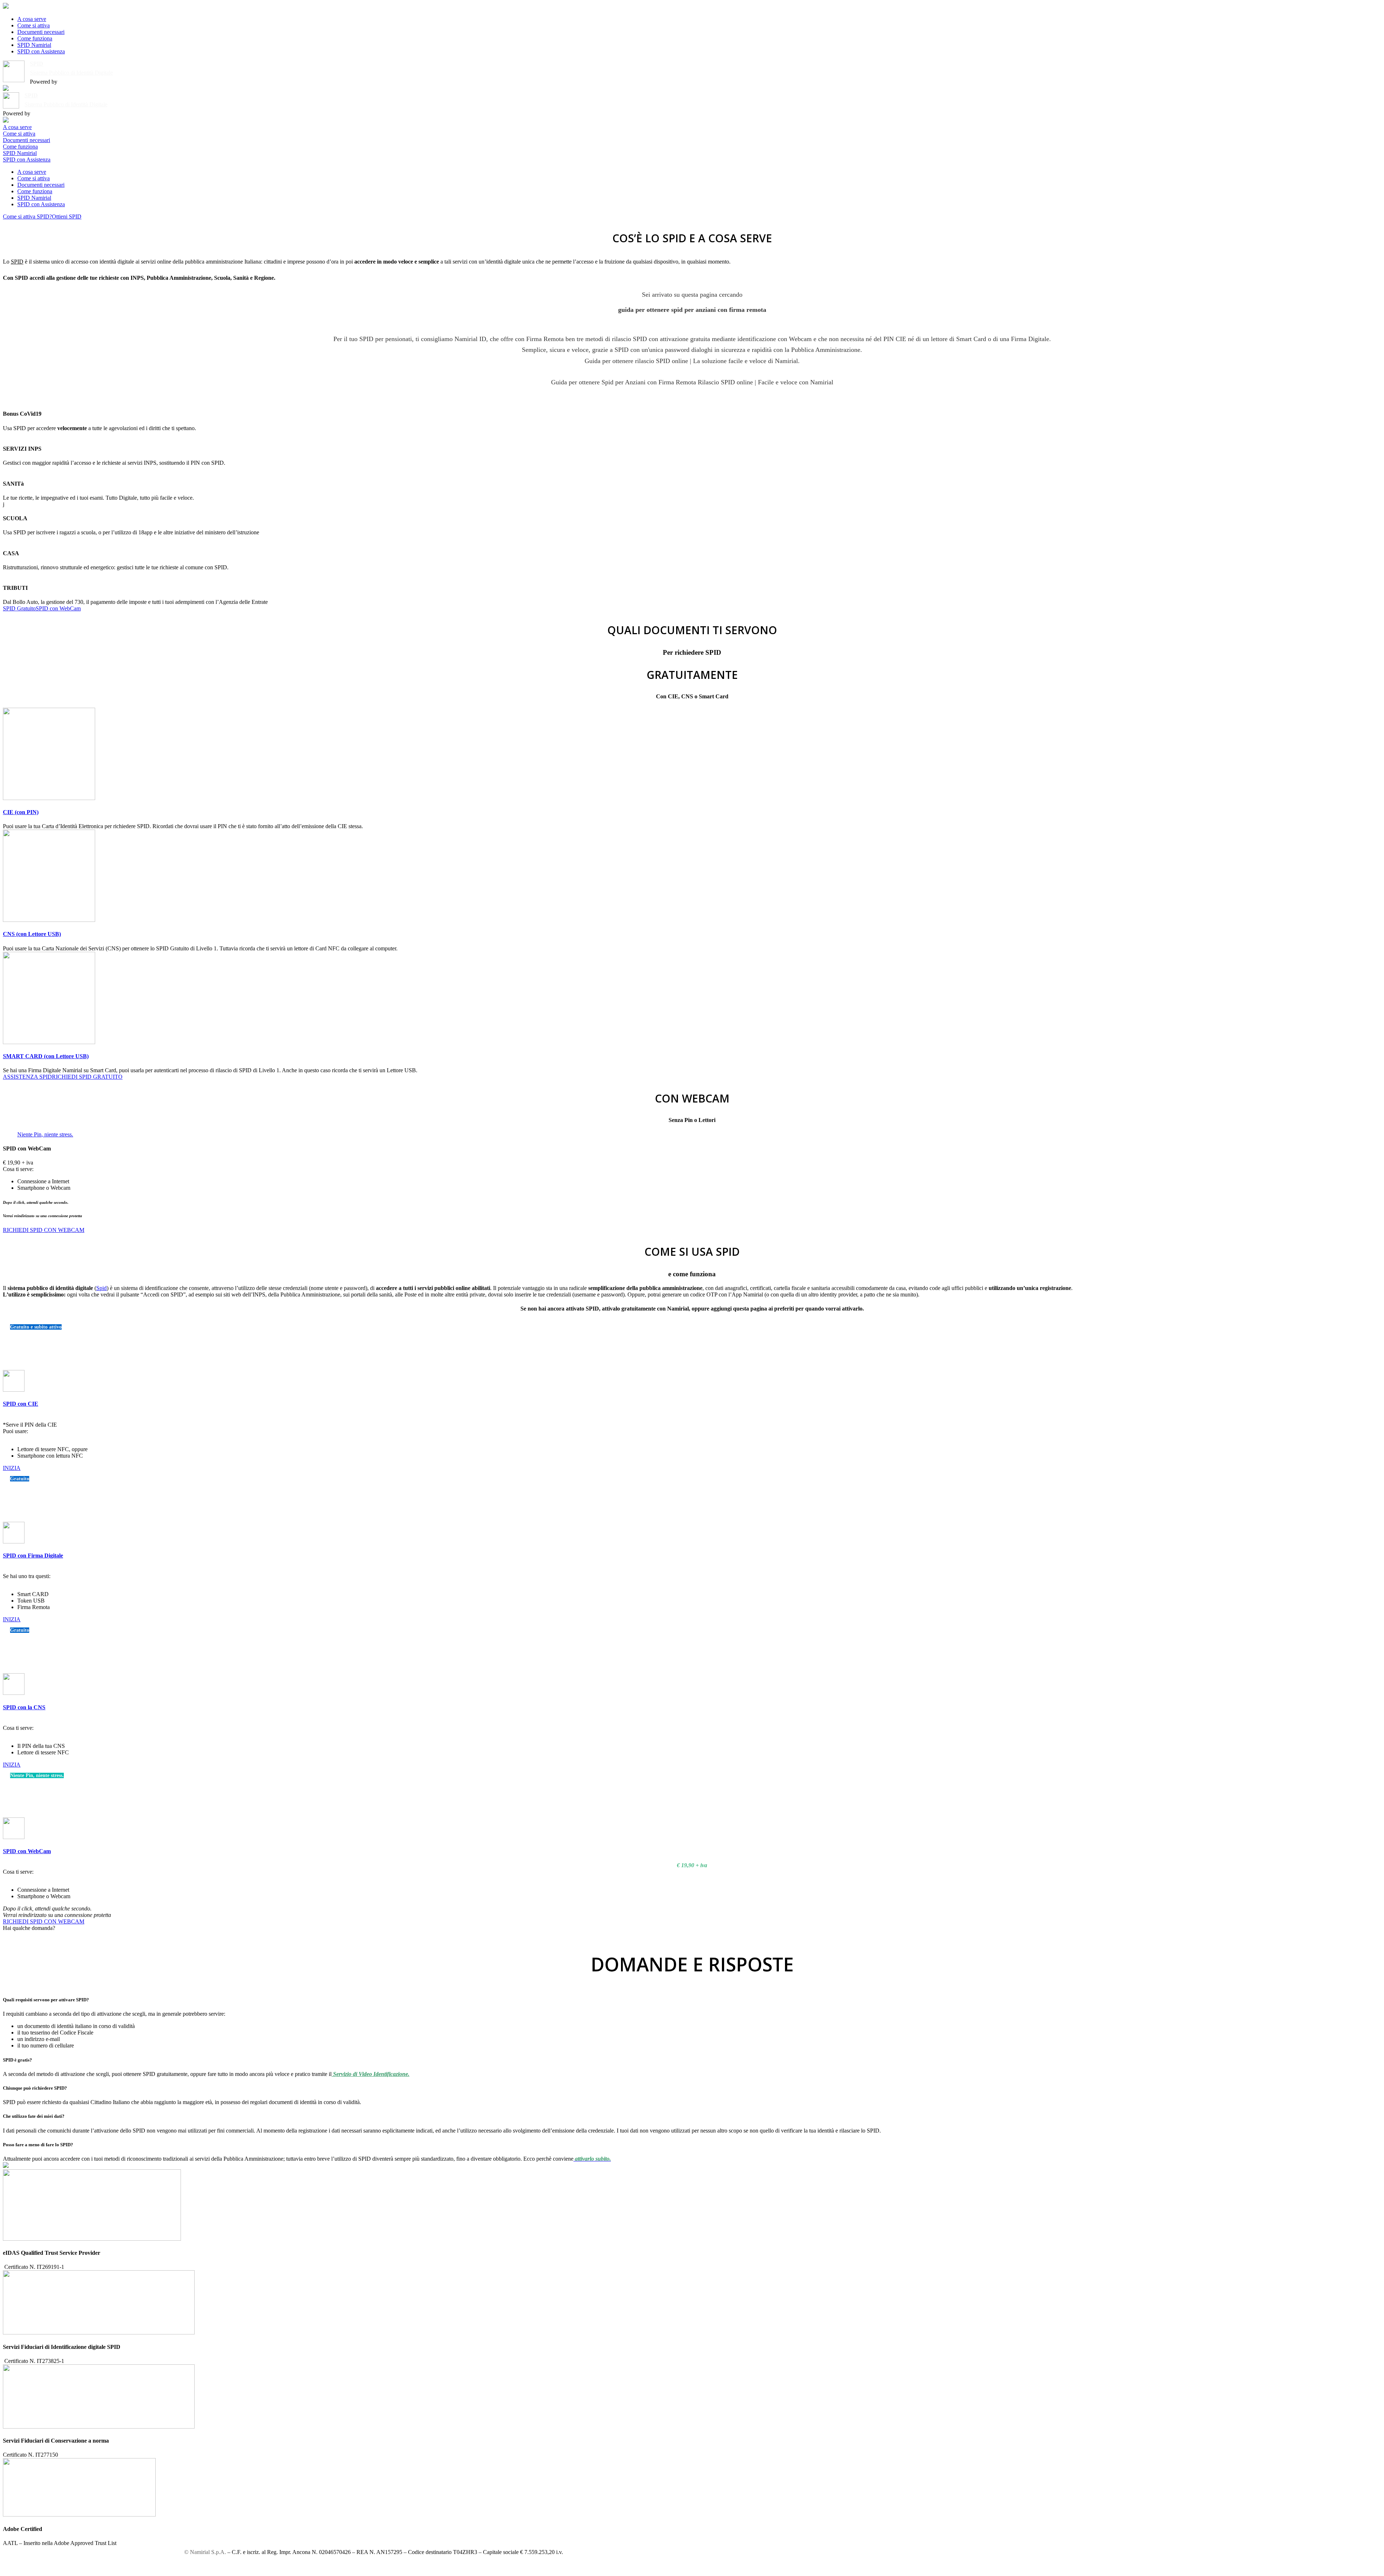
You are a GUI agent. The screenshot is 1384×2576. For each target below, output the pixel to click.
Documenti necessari (41, 32)
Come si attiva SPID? (27, 216)
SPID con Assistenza (41, 51)
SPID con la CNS (24, 1707)
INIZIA (12, 1468)
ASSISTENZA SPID (27, 1077)
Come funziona (35, 38)
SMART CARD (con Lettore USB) (46, 1056)
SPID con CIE (21, 1404)
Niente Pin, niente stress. (45, 1134)
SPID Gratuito (19, 608)
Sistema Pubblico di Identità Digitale (71, 73)
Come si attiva (34, 25)
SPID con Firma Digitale (33, 1556)
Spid (101, 1288)
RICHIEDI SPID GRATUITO (87, 1077)
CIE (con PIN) (21, 812)
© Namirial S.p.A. (205, 2552)
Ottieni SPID (67, 216)
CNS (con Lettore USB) (32, 934)
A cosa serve (32, 19)
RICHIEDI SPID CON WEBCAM (44, 1230)
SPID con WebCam (58, 608)
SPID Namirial (34, 45)
